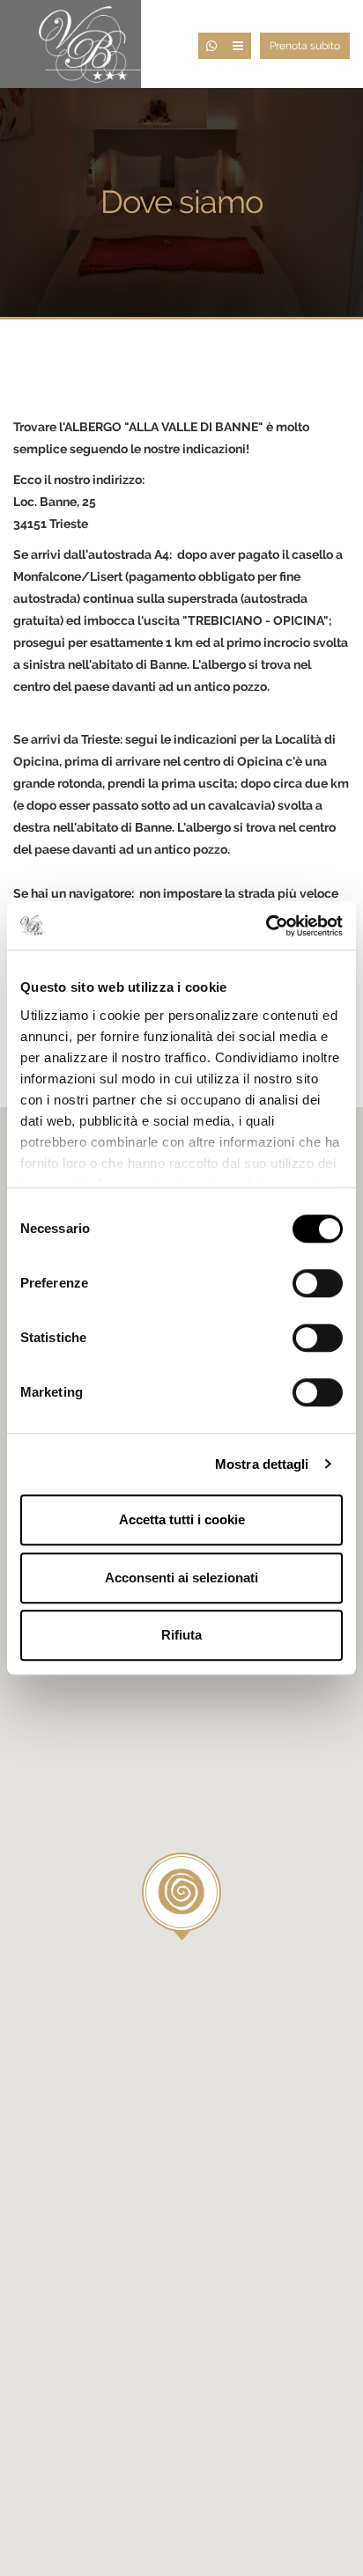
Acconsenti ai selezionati (181, 1578)
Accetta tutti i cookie (182, 1519)
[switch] (318, 1283)
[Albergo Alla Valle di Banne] (86, 43)
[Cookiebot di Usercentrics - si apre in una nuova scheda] (266, 926)
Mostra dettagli (262, 1464)
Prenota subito (305, 46)
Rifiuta (181, 1635)
